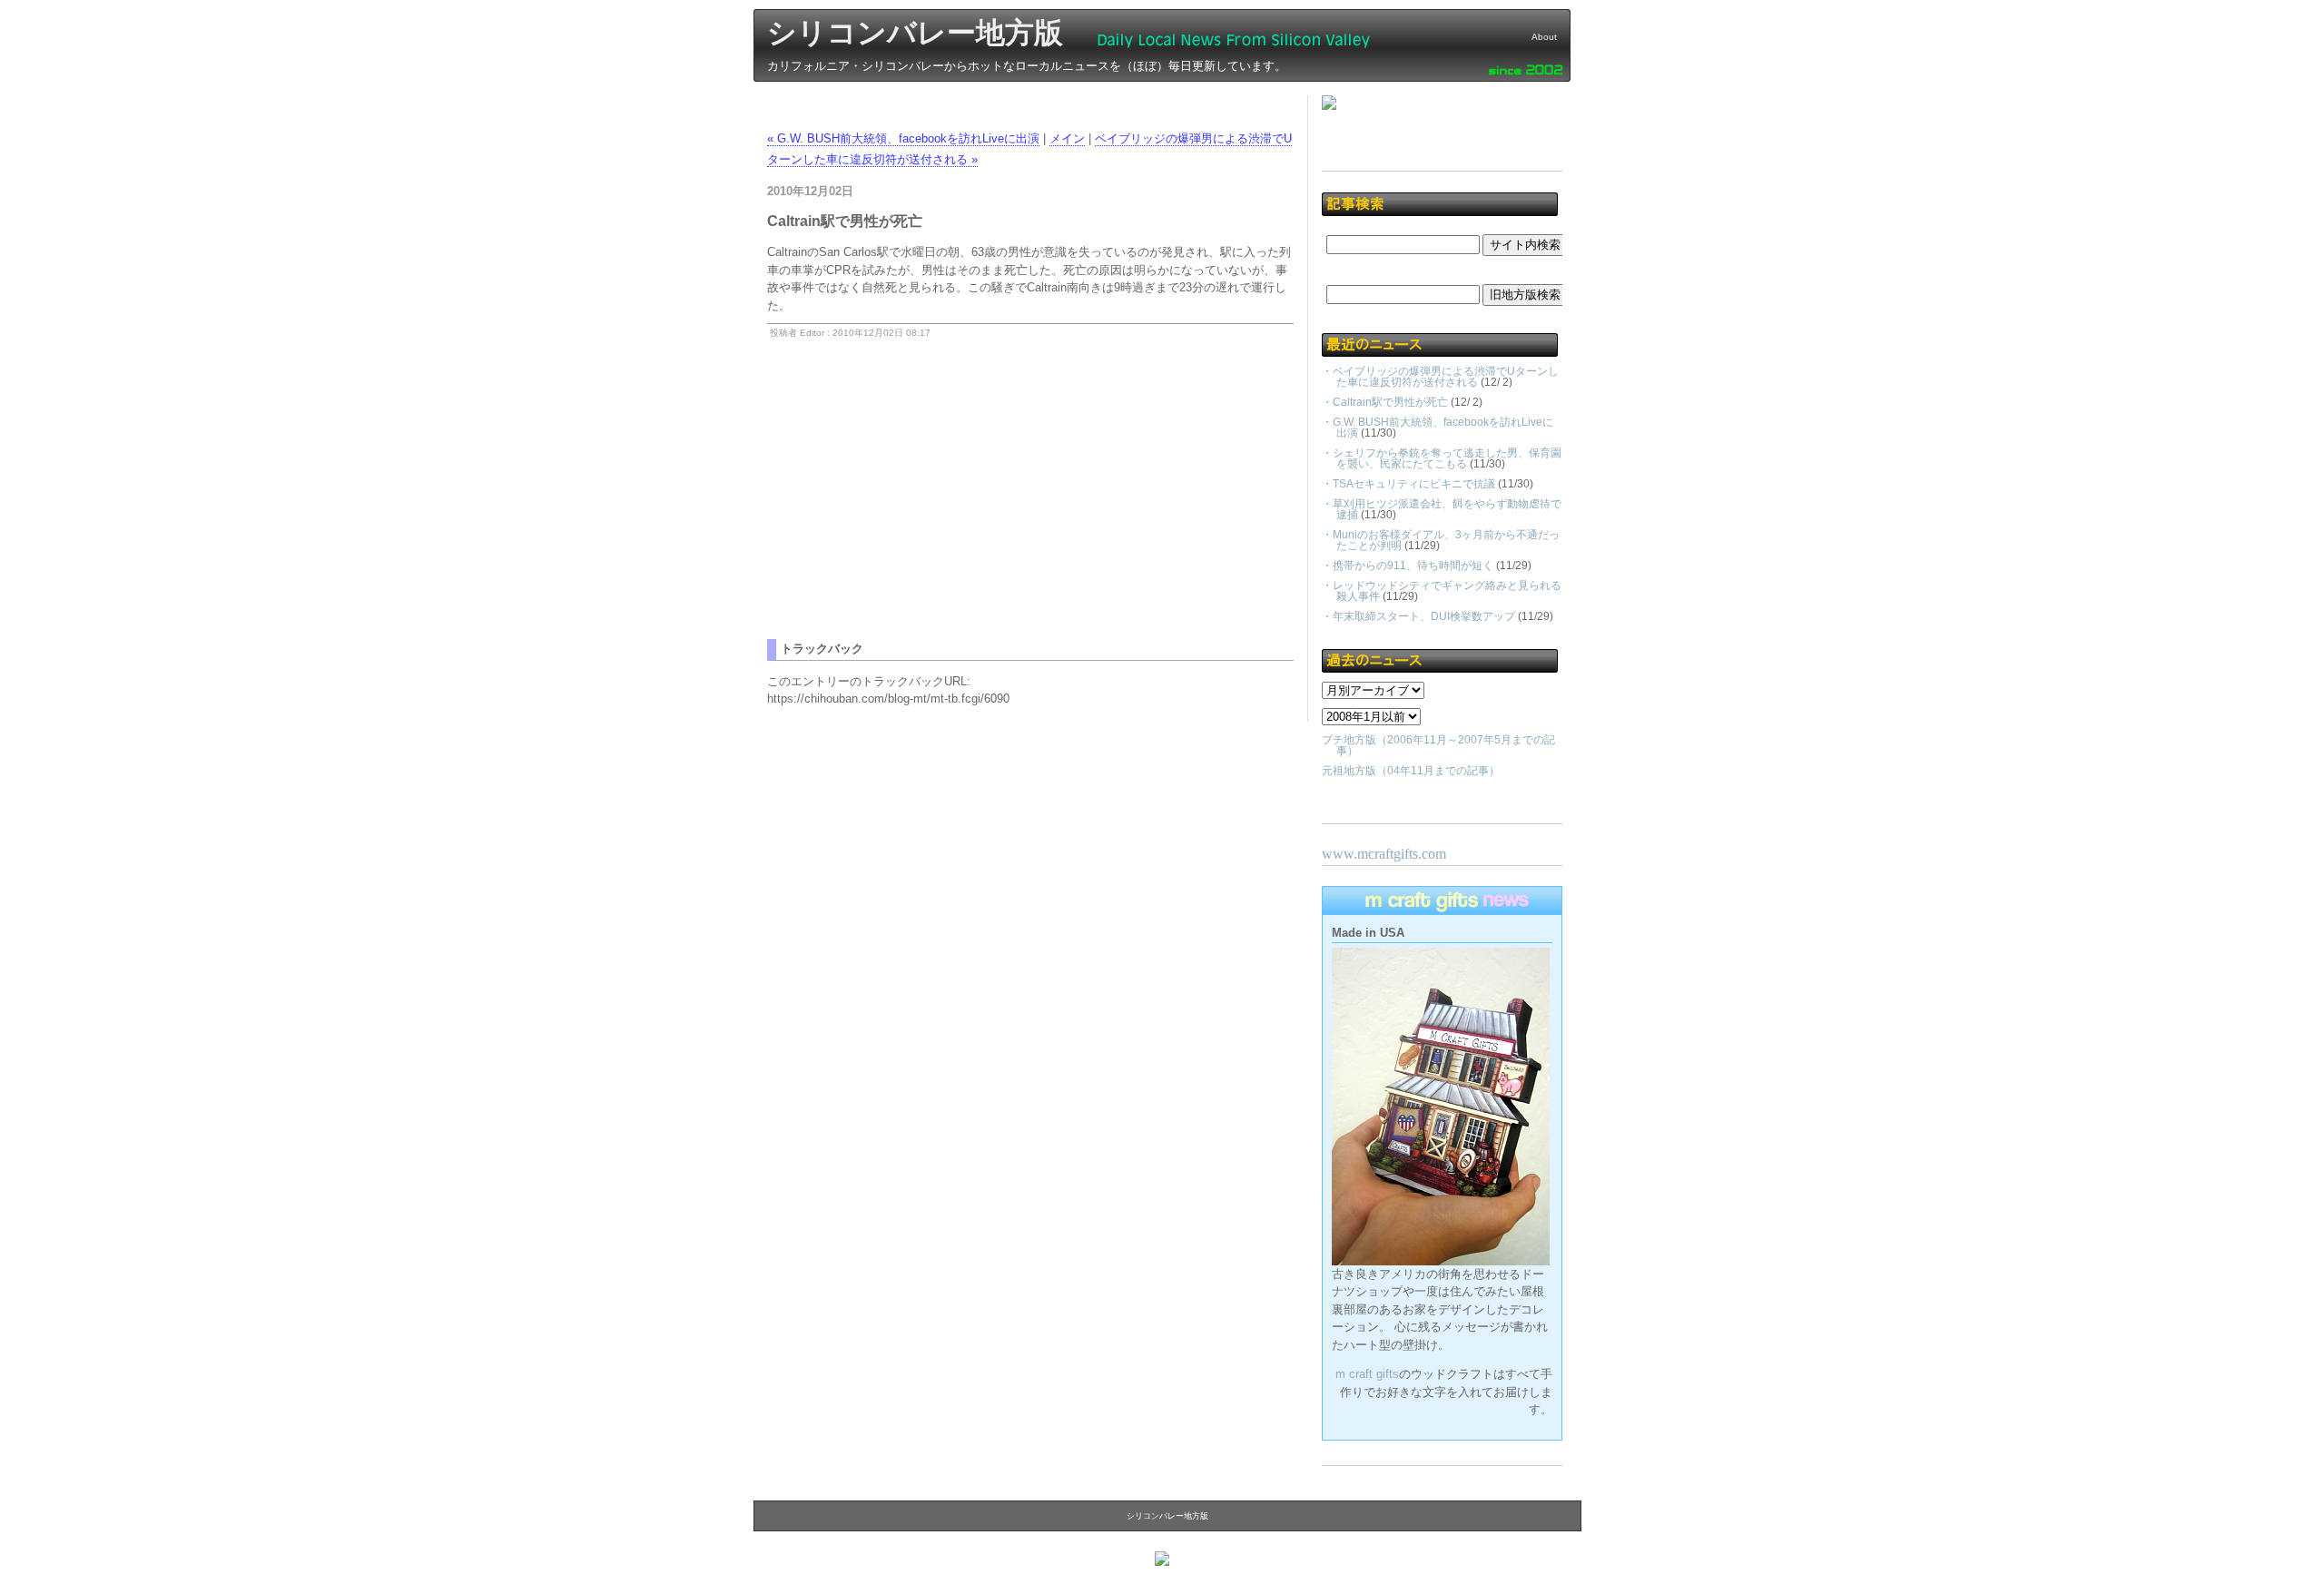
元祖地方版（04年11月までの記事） (1411, 771)
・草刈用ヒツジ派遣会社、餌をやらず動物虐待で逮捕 (1442, 509)
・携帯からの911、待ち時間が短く (1408, 566)
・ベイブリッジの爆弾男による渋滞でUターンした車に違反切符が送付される (1440, 377)
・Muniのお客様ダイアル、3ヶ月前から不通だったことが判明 (1441, 540)
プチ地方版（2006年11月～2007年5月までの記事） (1438, 745)
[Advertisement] (920, 512)
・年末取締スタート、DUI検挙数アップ (1418, 616)
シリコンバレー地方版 (915, 33)
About (1544, 37)
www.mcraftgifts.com (1384, 854)
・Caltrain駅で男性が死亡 (1385, 402)
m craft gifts (1367, 1374)
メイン (1067, 138)
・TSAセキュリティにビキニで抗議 (1408, 484)
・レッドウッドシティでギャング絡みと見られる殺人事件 (1442, 591)
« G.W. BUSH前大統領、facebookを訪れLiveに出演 (903, 138)
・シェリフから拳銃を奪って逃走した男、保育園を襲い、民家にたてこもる (1442, 458)
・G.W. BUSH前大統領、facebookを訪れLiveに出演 (1438, 428)
